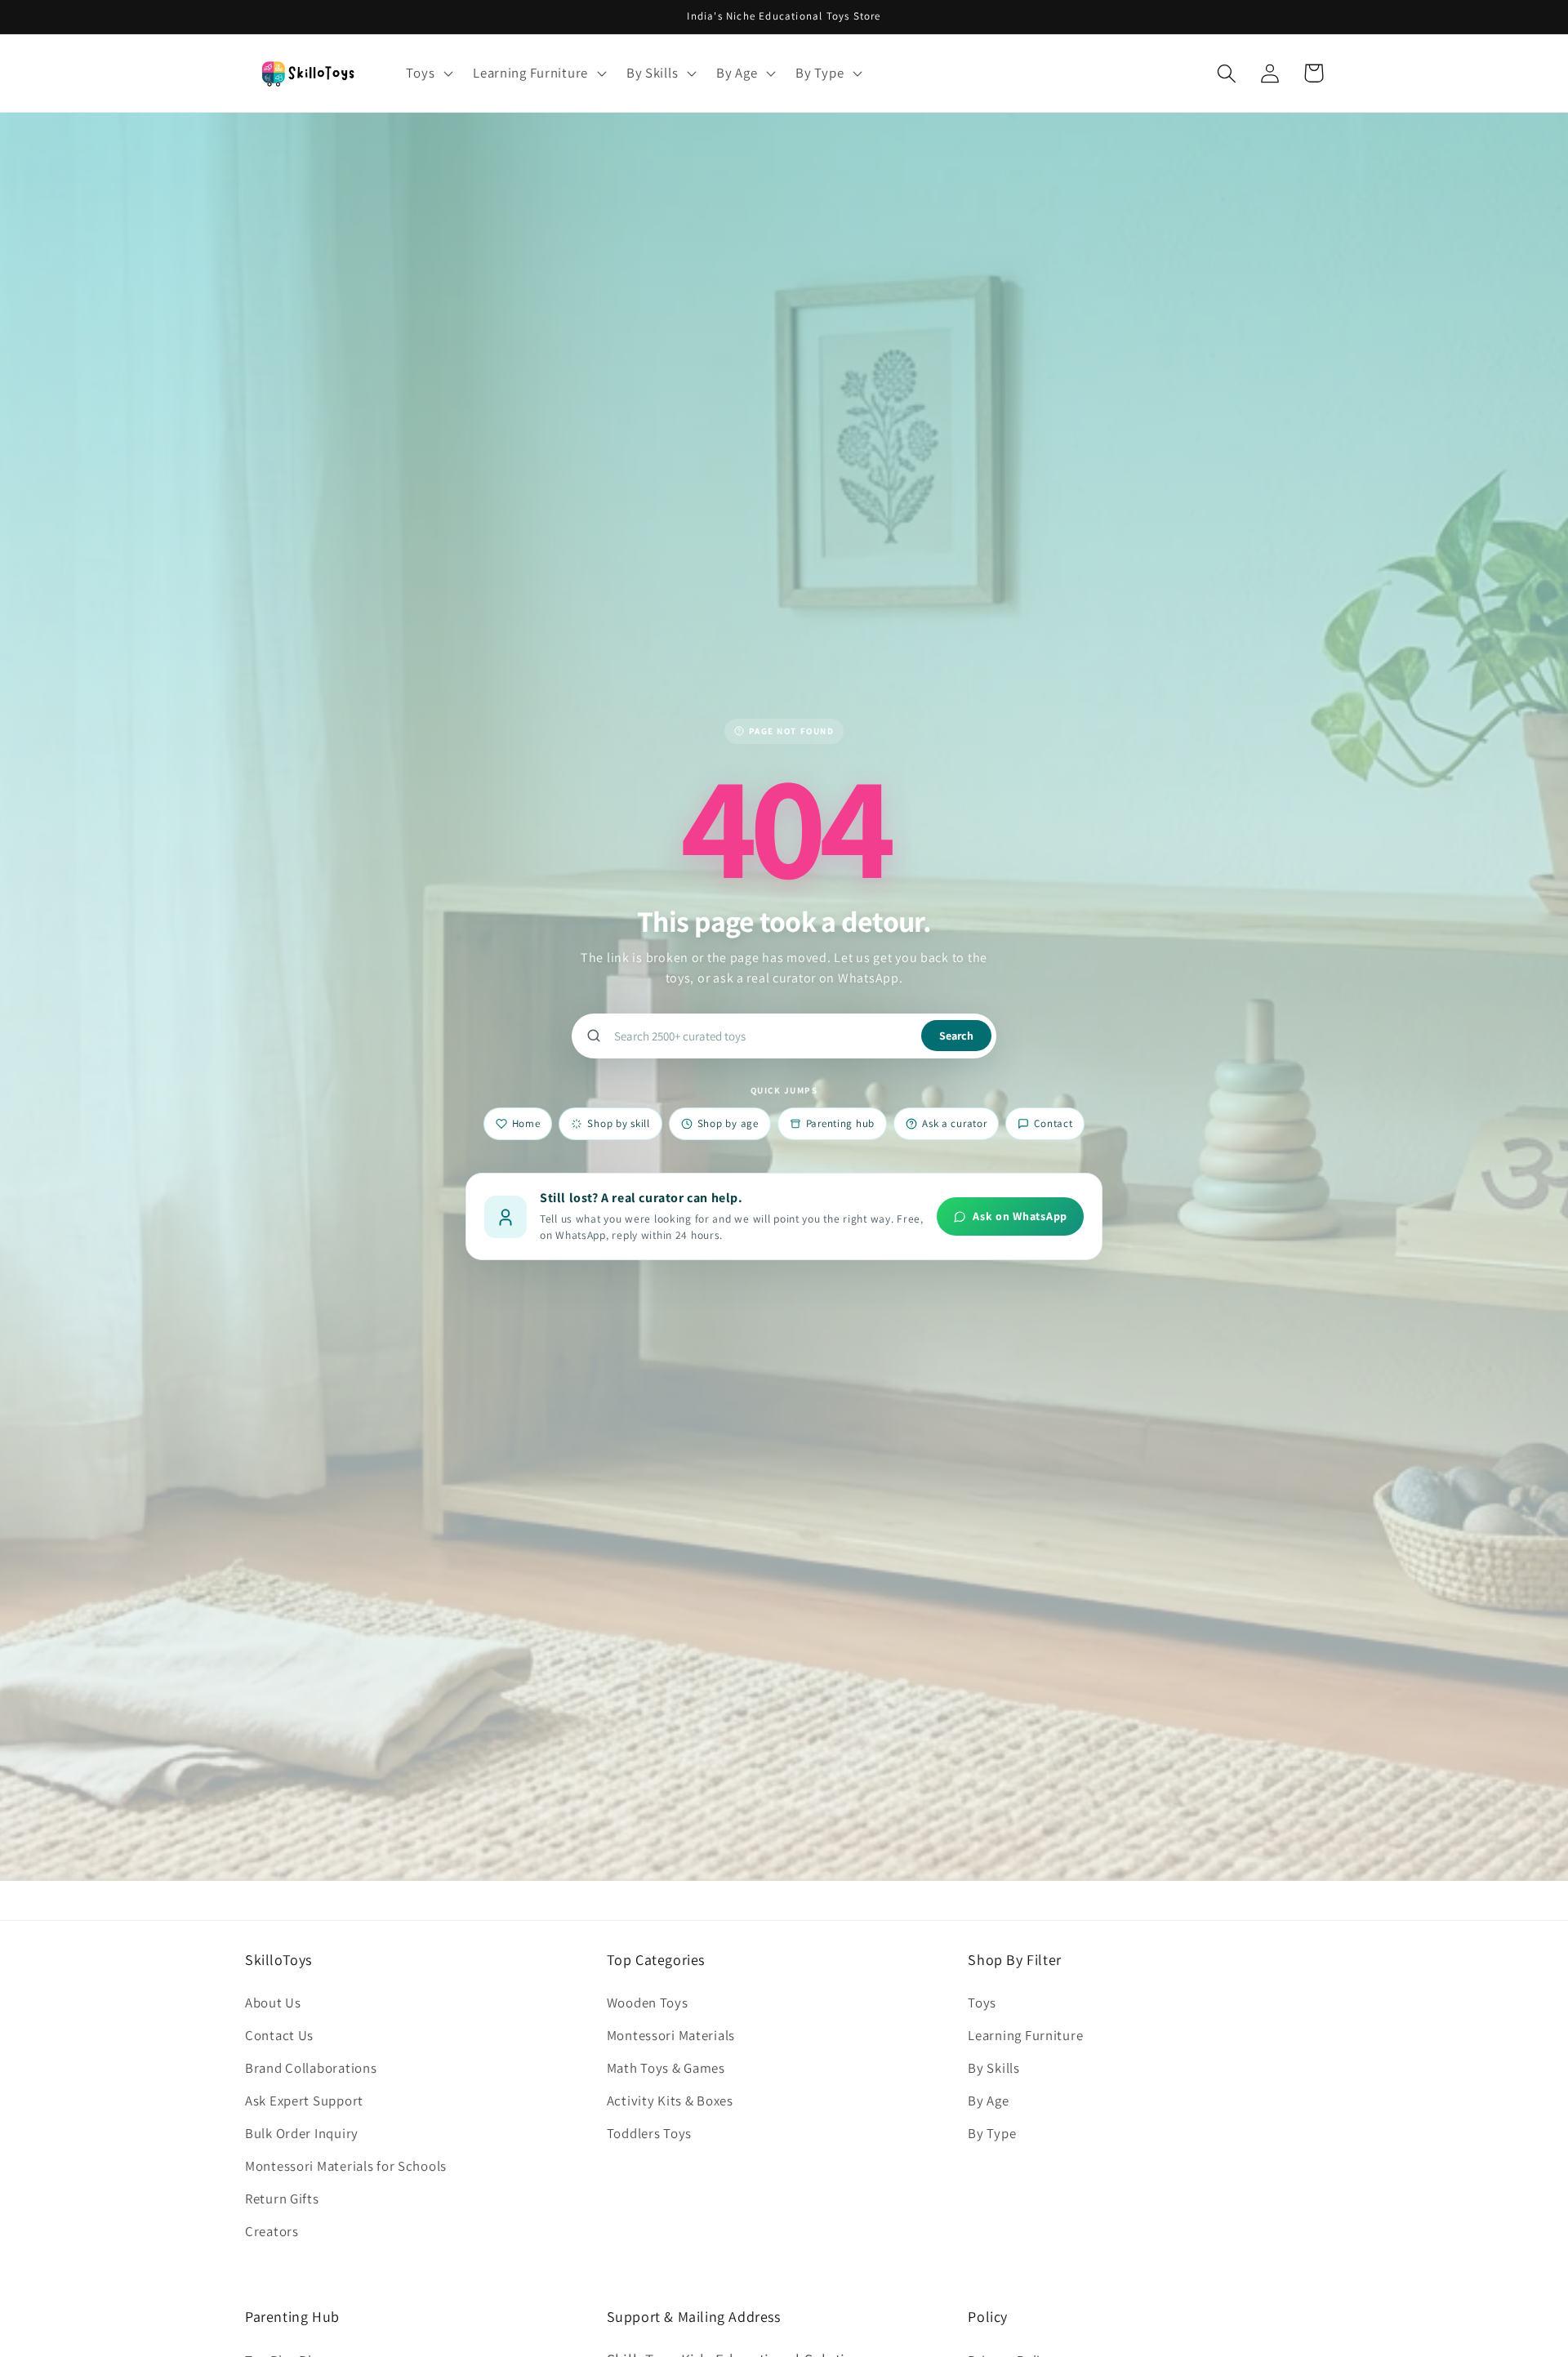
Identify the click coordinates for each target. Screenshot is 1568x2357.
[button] (428, 74)
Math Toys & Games (666, 2068)
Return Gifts (282, 2199)
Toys (982, 2003)
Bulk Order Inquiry (302, 2133)
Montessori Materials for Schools (346, 2166)
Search (956, 1036)
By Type (992, 2133)
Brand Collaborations (311, 2068)
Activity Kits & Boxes (670, 2101)
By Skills (993, 2068)
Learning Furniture (1025, 2035)
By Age (988, 2101)
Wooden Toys (648, 2003)
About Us (273, 2003)
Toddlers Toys (649, 2133)
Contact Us (279, 2035)
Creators (272, 2231)
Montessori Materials (671, 2035)
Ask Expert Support (304, 2101)
